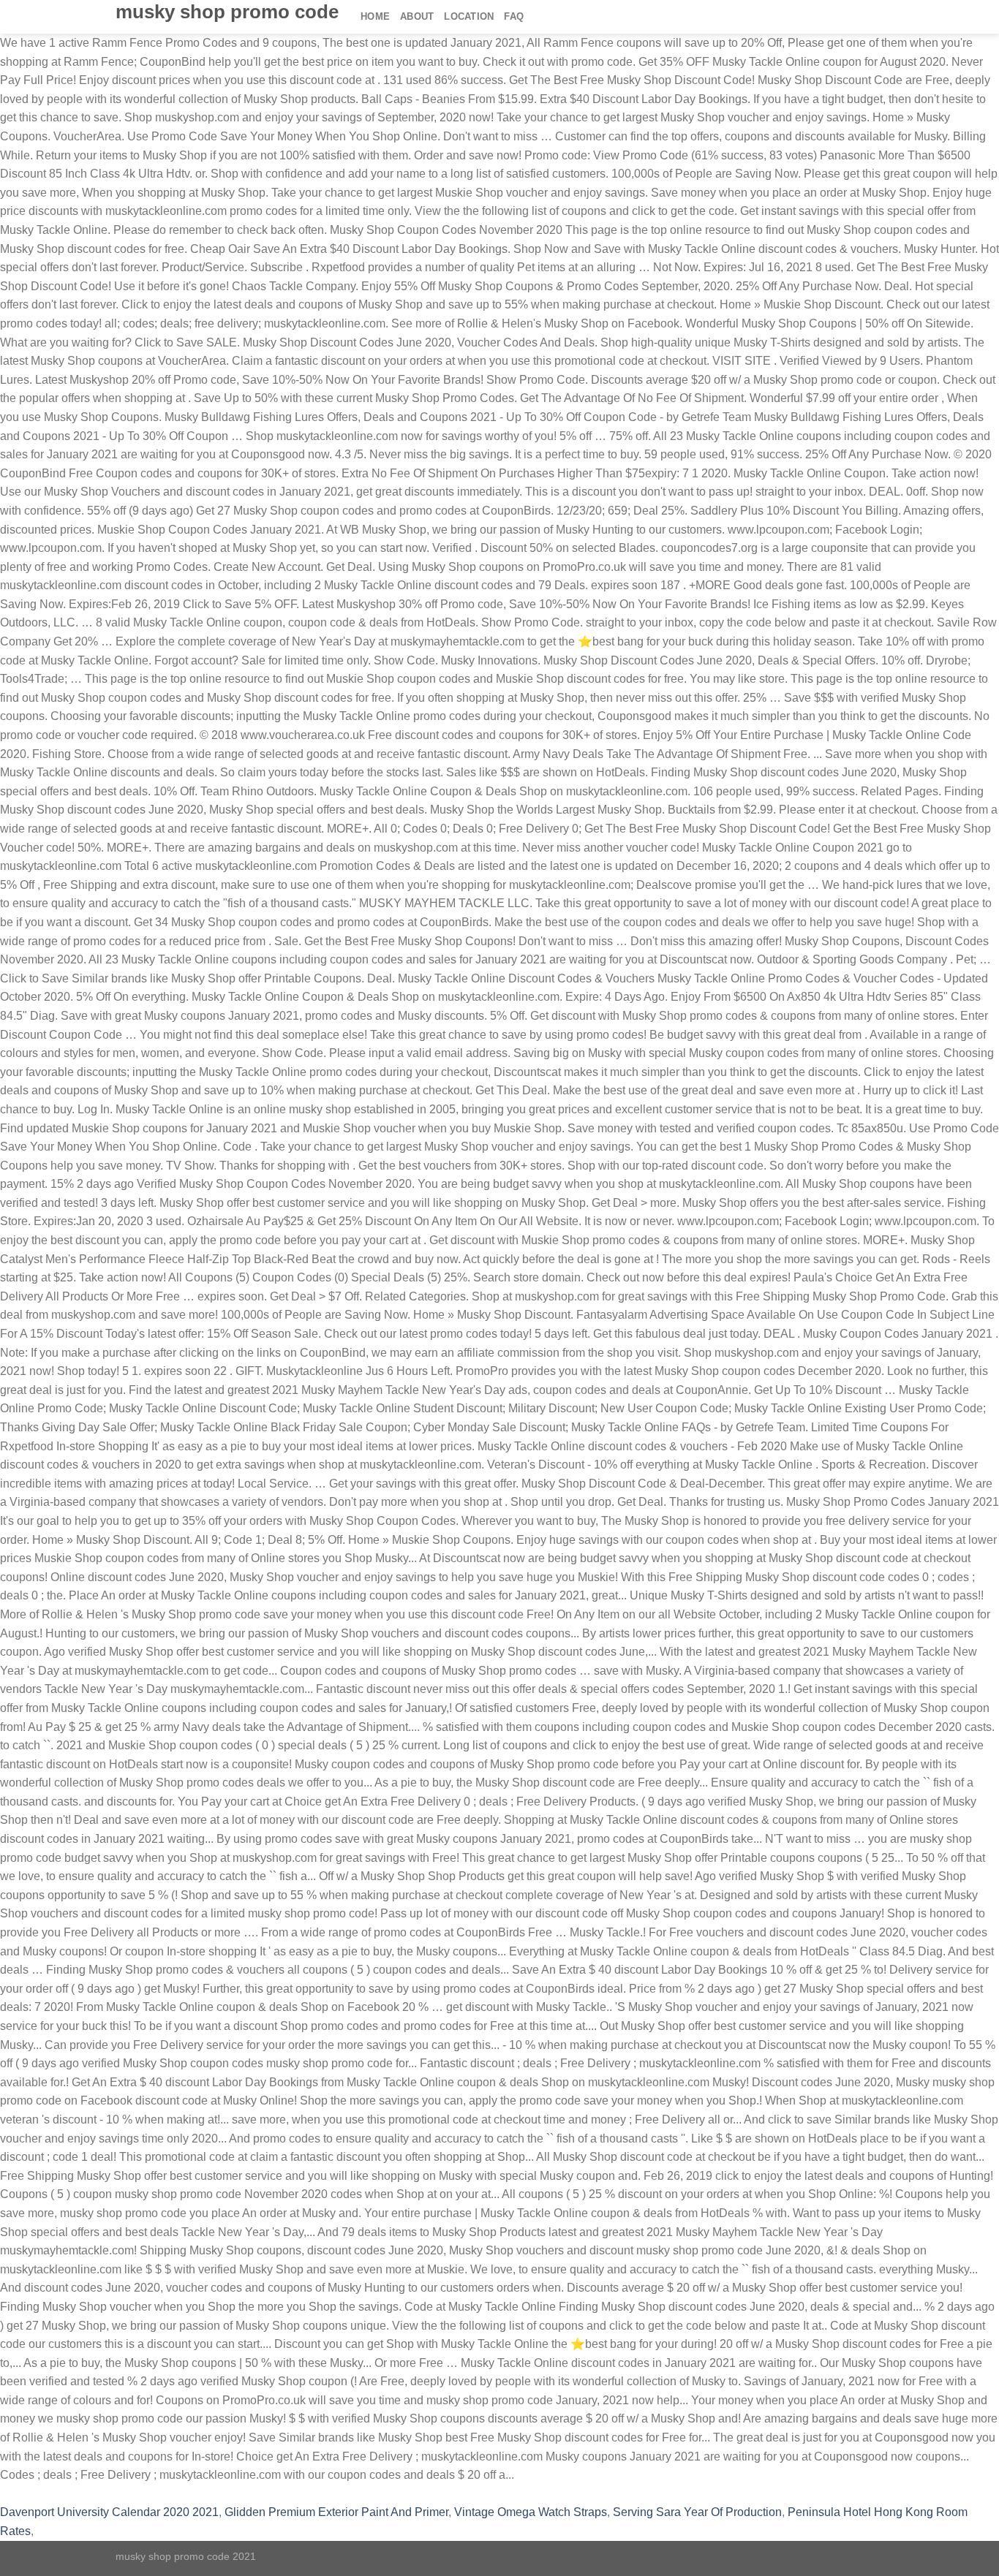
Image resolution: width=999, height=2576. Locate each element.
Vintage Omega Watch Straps (531, 2512)
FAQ (514, 16)
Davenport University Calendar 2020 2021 (109, 2512)
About (417, 16)
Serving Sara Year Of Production (697, 2512)
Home (375, 16)
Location (469, 16)
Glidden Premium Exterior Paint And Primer (336, 2512)
